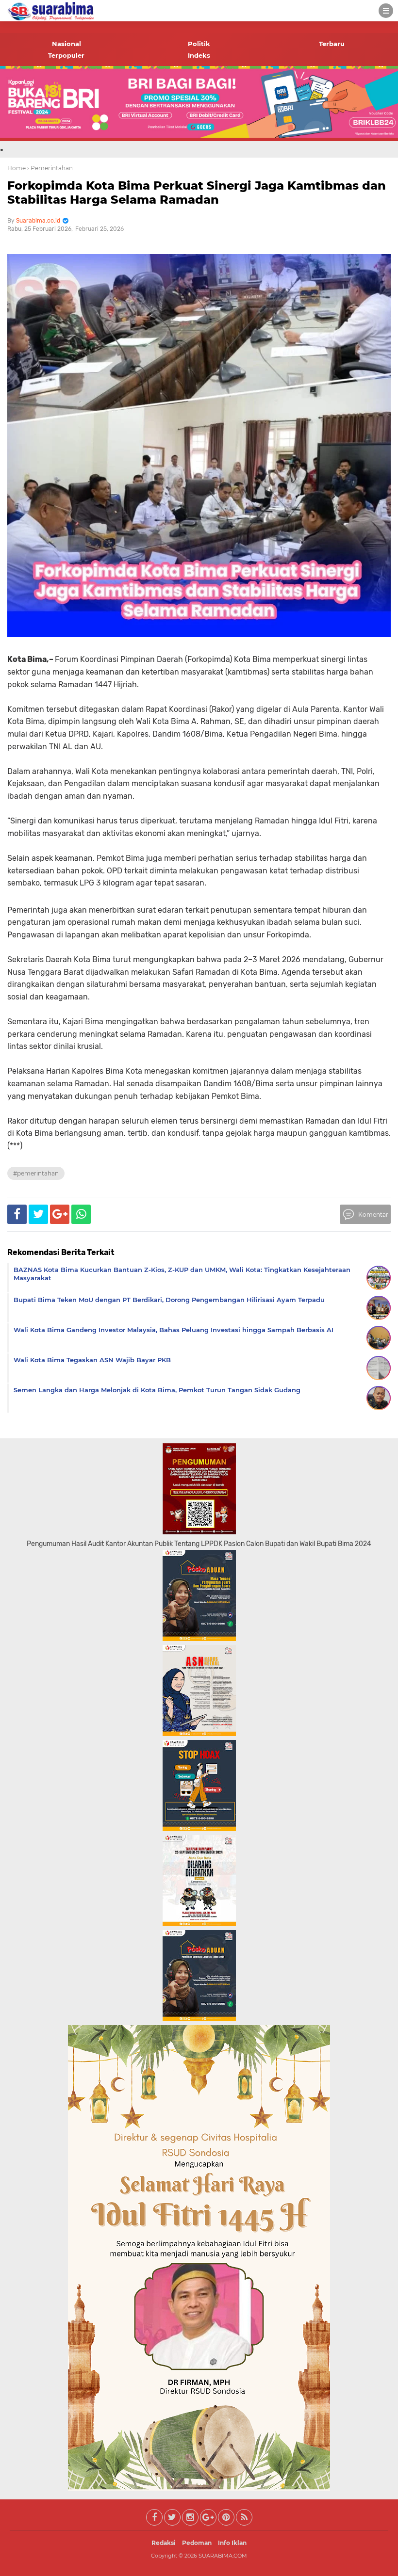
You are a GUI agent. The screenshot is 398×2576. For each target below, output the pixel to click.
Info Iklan (232, 2543)
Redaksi (164, 2543)
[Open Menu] (386, 11)
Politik (199, 44)
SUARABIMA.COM (223, 2556)
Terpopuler (66, 55)
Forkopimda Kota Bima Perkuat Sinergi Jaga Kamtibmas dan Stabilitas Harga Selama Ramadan (197, 193)
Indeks (199, 55)
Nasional (66, 44)
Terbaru (332, 44)
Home (17, 168)
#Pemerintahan (36, 1173)
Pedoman (197, 2543)
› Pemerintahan (50, 168)
